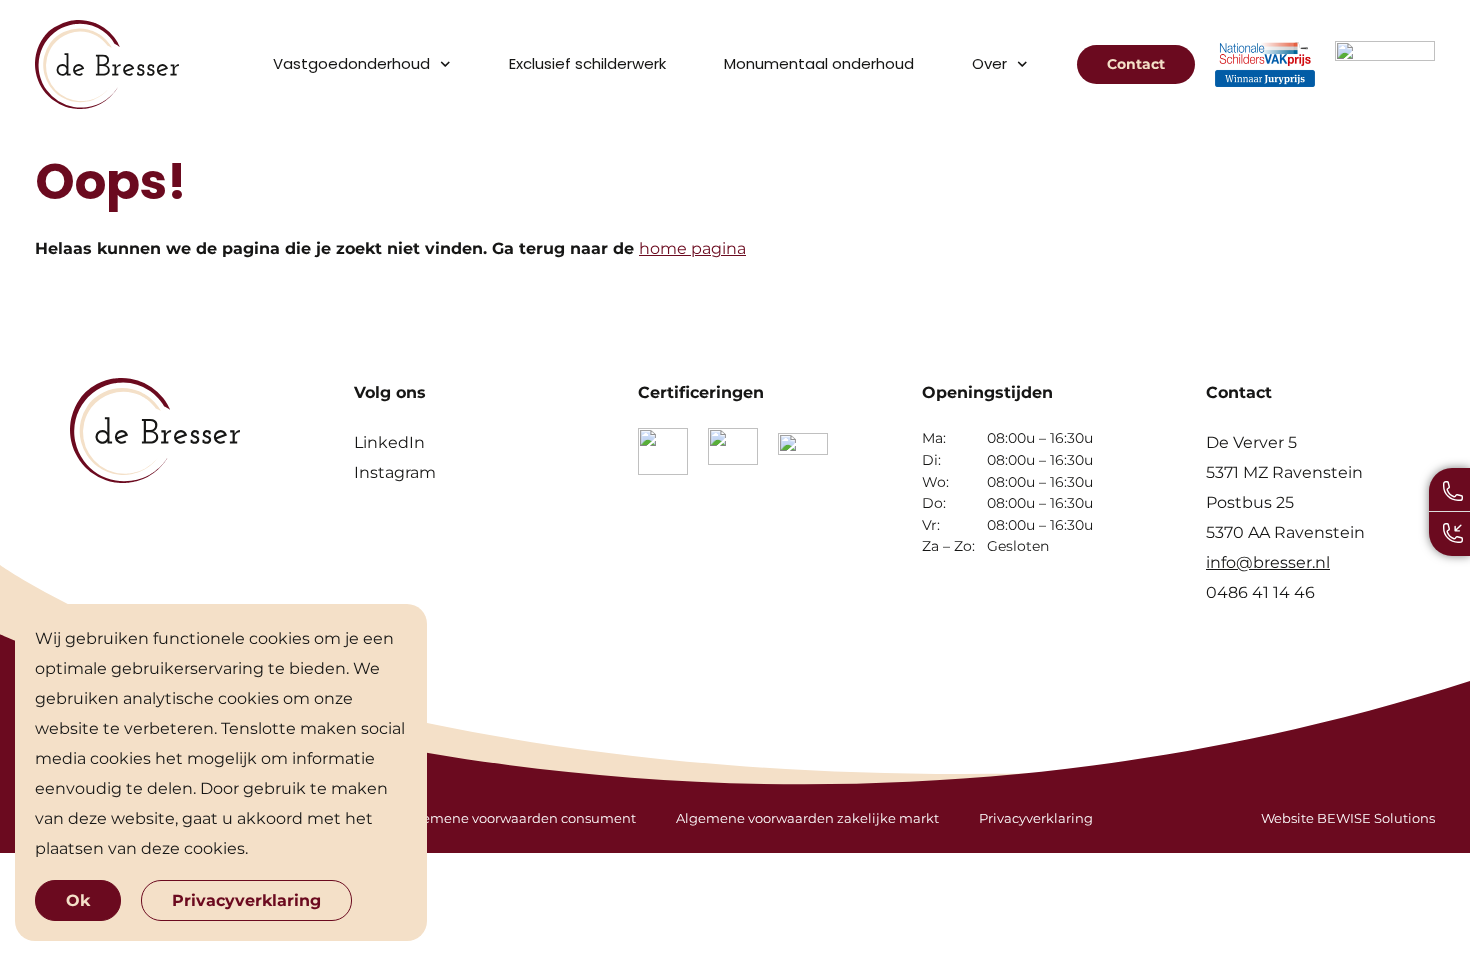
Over (989, 63)
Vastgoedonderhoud (351, 63)
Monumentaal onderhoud (819, 63)
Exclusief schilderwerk (587, 63)
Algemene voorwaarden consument (518, 818)
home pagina (692, 248)
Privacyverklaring (1036, 818)
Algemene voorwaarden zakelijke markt (807, 818)
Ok (78, 900)
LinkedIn (389, 442)
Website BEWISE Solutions (1348, 818)
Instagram (395, 472)
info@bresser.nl (1268, 562)
